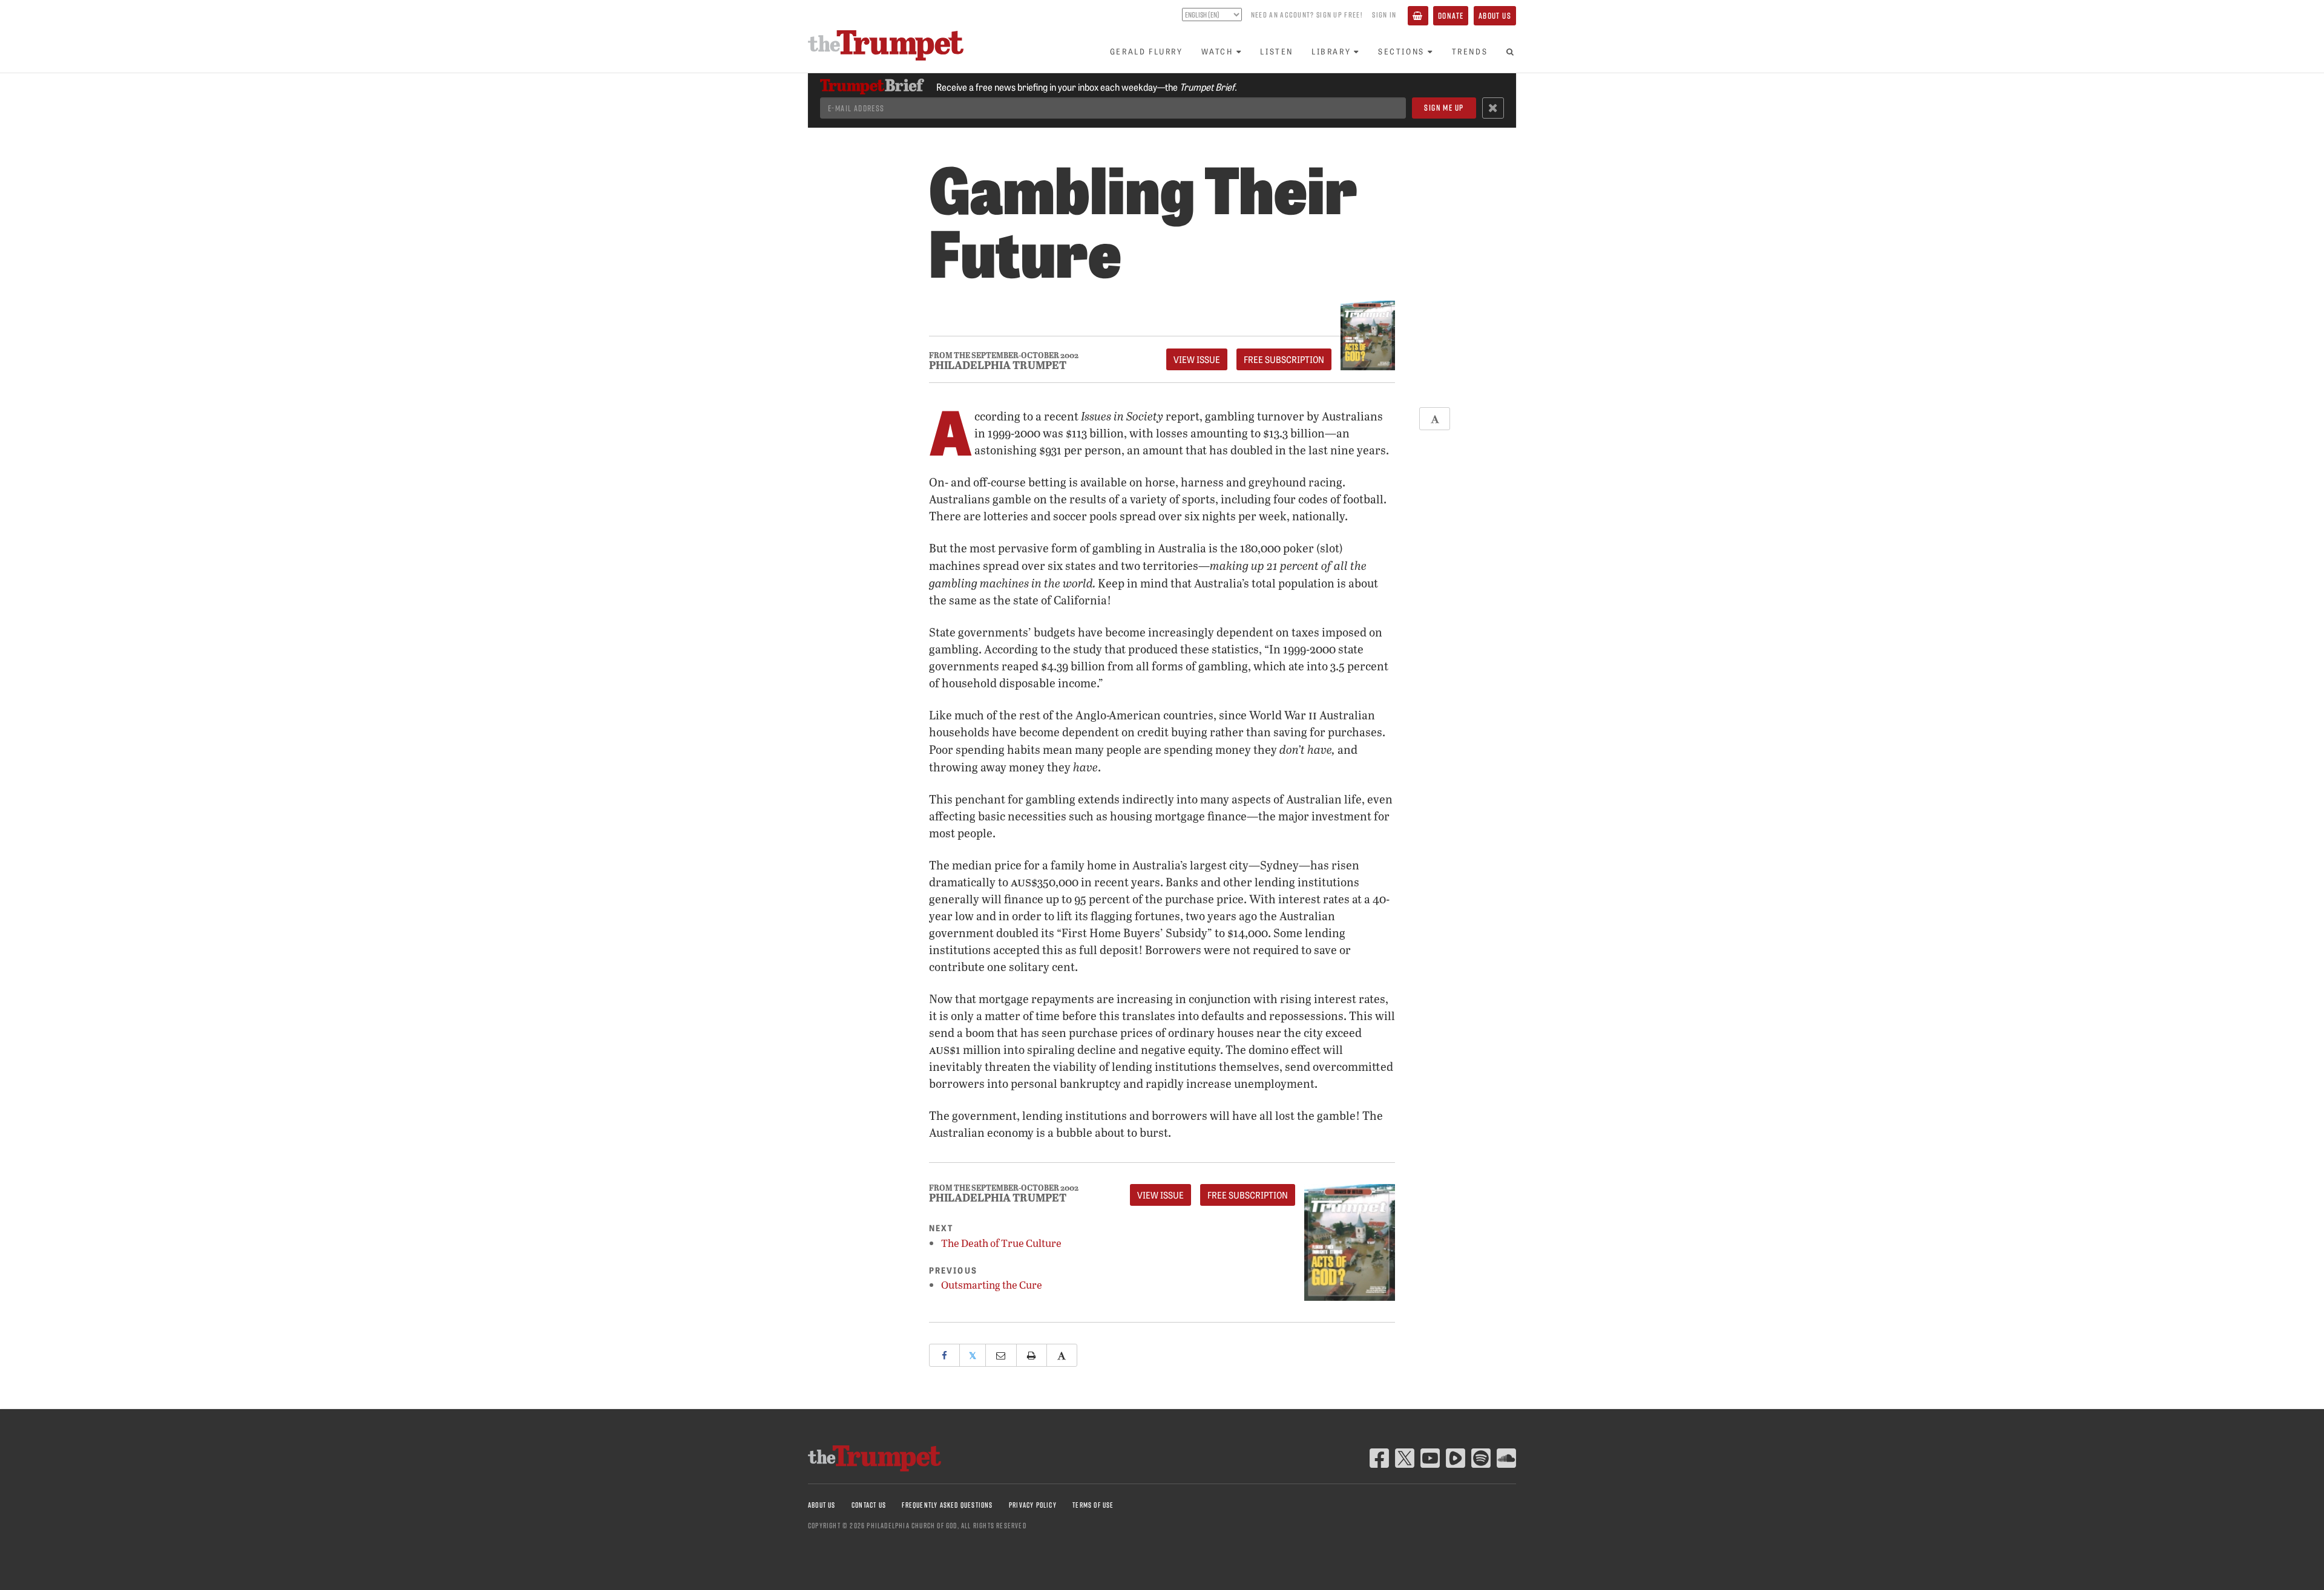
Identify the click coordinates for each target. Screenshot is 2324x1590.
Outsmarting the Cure (992, 1285)
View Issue (1197, 359)
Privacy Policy (1033, 1505)
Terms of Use (1093, 1505)
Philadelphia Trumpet (998, 365)
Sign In (1384, 15)
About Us (1495, 15)
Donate (1451, 15)
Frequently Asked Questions (947, 1505)
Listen (1277, 51)
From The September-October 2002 (1004, 355)
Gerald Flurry (1147, 51)
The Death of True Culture (1001, 1243)
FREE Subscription (1284, 359)
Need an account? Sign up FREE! (1307, 15)
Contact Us (869, 1505)
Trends (1470, 51)
